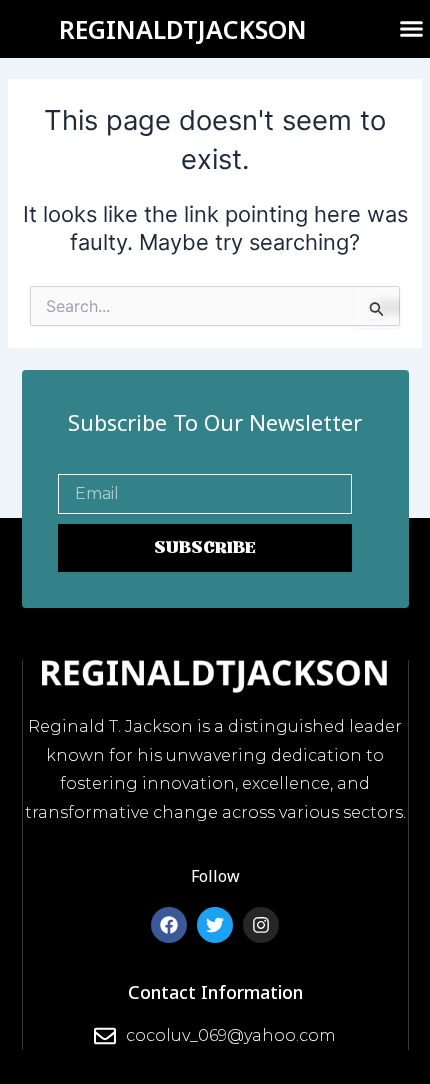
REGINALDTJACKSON (183, 29)
